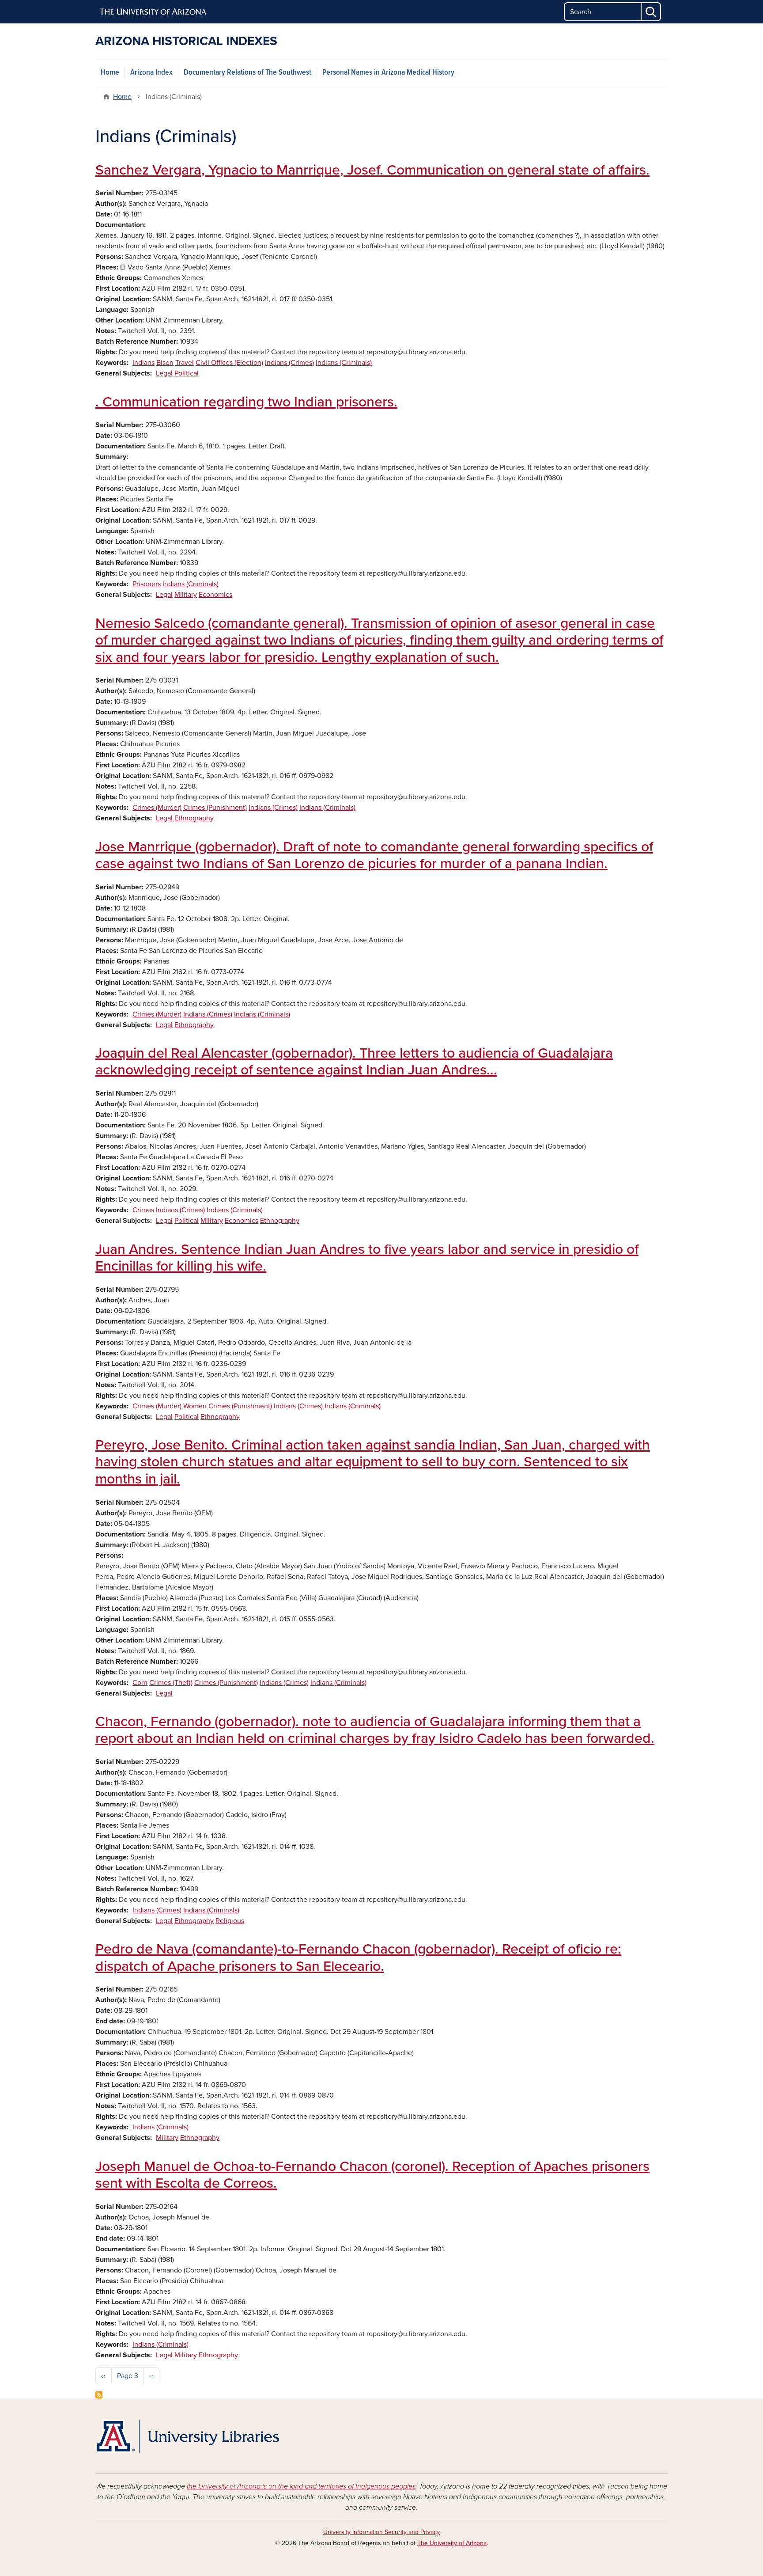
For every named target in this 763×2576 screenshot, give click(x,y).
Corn (140, 1683)
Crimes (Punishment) (215, 808)
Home (110, 73)
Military (186, 595)
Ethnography (194, 818)
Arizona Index (151, 73)
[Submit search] (651, 12)
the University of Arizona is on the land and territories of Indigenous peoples (301, 2486)
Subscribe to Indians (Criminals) (99, 2395)
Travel (185, 363)
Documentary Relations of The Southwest (247, 73)
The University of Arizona (452, 2543)
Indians (144, 363)
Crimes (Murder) (157, 808)
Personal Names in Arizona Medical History (388, 73)
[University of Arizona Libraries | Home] (187, 2436)
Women (195, 1406)
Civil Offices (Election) (229, 363)
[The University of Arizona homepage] (154, 12)
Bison (165, 363)
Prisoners (147, 584)
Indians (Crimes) (289, 363)
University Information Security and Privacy (381, 2532)
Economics (215, 595)
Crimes (143, 1210)
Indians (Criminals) (344, 363)
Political (187, 373)
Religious (230, 1921)
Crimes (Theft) (171, 1683)
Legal (164, 373)
